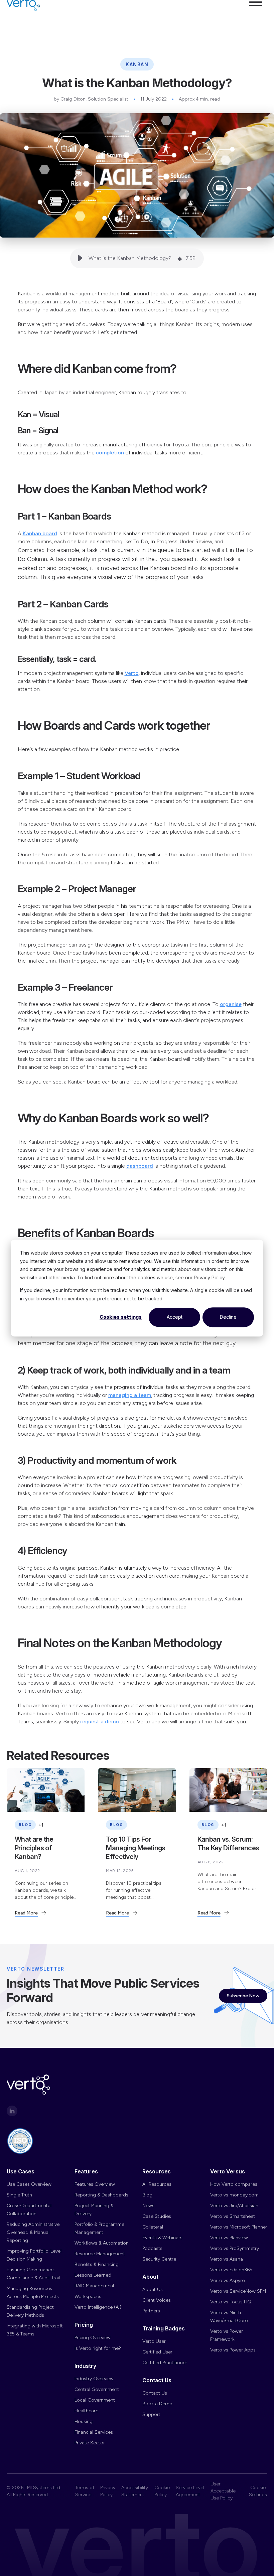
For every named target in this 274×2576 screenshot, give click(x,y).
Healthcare (86, 2411)
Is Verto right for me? (98, 2348)
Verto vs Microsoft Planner (239, 2227)
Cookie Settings (258, 2491)
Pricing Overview (93, 2338)
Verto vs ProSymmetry (235, 2248)
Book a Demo (157, 2404)
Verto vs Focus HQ (231, 2302)
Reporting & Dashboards (101, 2195)
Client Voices (157, 2300)
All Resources (157, 2184)
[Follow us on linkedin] (12, 2111)
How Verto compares (234, 2184)
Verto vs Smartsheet (233, 2216)
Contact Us (155, 2393)
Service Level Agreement (190, 2491)
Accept (175, 1317)
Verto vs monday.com (234, 2195)
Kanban (137, 64)
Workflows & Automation (102, 2243)
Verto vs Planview (229, 2238)
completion (110, 453)
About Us (153, 2289)
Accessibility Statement (135, 2491)
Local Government (95, 2400)
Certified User (157, 2352)
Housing (84, 2421)
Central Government (97, 2389)
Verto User (154, 2341)
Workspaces (88, 2297)
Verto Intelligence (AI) (98, 2307)
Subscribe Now (243, 1996)
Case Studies (157, 2216)
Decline (228, 1317)
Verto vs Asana (227, 2259)
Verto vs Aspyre (227, 2280)
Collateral (153, 2227)
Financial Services (94, 2432)
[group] (137, 258)
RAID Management (95, 2286)
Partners (151, 2311)
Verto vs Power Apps (233, 2350)
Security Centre (159, 2259)
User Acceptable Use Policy (223, 2491)
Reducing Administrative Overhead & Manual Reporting (33, 2232)
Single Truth (19, 2195)
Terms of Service (85, 2491)
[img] (180, 258)
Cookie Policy (162, 2491)
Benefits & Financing (97, 2264)
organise (231, 1004)
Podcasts (152, 2248)
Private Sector (90, 2443)
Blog (147, 2195)
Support (151, 2414)
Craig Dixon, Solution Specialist (94, 99)
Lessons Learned (93, 2275)
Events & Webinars (162, 2238)
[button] (256, 16)
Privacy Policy (108, 2491)
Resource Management (100, 2254)
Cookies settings (121, 1317)
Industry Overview (94, 2379)
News (148, 2206)
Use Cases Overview (29, 2184)
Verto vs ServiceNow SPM (238, 2291)
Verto (132, 673)
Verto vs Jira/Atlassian (234, 2206)
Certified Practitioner (165, 2363)
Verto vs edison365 (231, 2270)
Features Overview (95, 2184)
